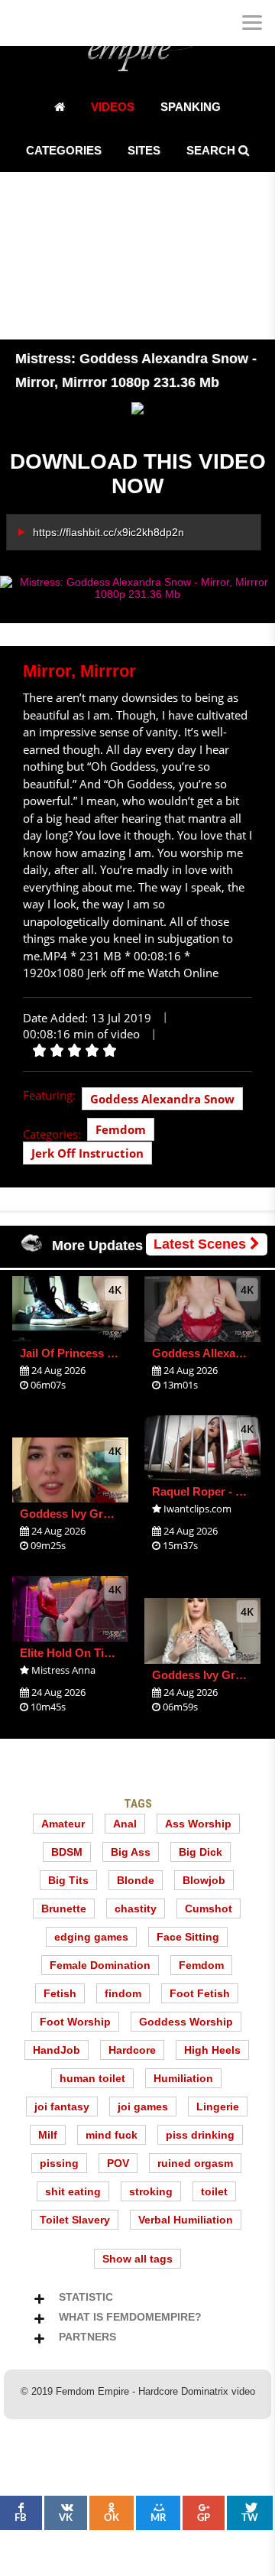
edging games (91, 1937)
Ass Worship (198, 1824)
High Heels (212, 2050)
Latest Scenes (202, 1244)
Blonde (136, 1880)
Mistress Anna (63, 1670)
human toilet (92, 2078)
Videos (113, 107)
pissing (59, 2163)
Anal (125, 1824)
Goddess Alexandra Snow (162, 1099)
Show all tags (137, 2259)
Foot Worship (75, 2022)
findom (123, 1993)
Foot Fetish (200, 1993)
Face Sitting (188, 1937)
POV (118, 2163)
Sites (144, 150)
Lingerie (218, 2107)
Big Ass (131, 1852)
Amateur (63, 1824)
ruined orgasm (195, 2163)
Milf (48, 2135)
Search (212, 150)
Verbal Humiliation (186, 2220)
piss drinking (200, 2135)
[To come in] (69, 23)
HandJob (57, 2050)
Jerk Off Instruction (87, 1153)
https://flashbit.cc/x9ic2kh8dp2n (108, 532)
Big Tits (68, 1880)
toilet (214, 2191)
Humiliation (183, 2078)
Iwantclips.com (197, 1509)
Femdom (121, 1129)
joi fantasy (62, 2107)
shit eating (73, 2191)
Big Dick (201, 1852)
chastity (136, 1908)
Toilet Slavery (75, 2220)
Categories (64, 150)
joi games (143, 2107)
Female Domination (100, 1965)
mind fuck (112, 2135)
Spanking (191, 107)
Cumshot (209, 1908)
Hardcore (132, 2050)
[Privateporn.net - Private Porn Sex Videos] (23, 23)
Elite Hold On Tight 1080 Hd (94, 1653)
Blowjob (204, 1880)
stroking (151, 2191)
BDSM (67, 1852)
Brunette (64, 1908)
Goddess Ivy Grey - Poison (91, 1514)
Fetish (60, 1993)
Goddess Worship (186, 2022)
